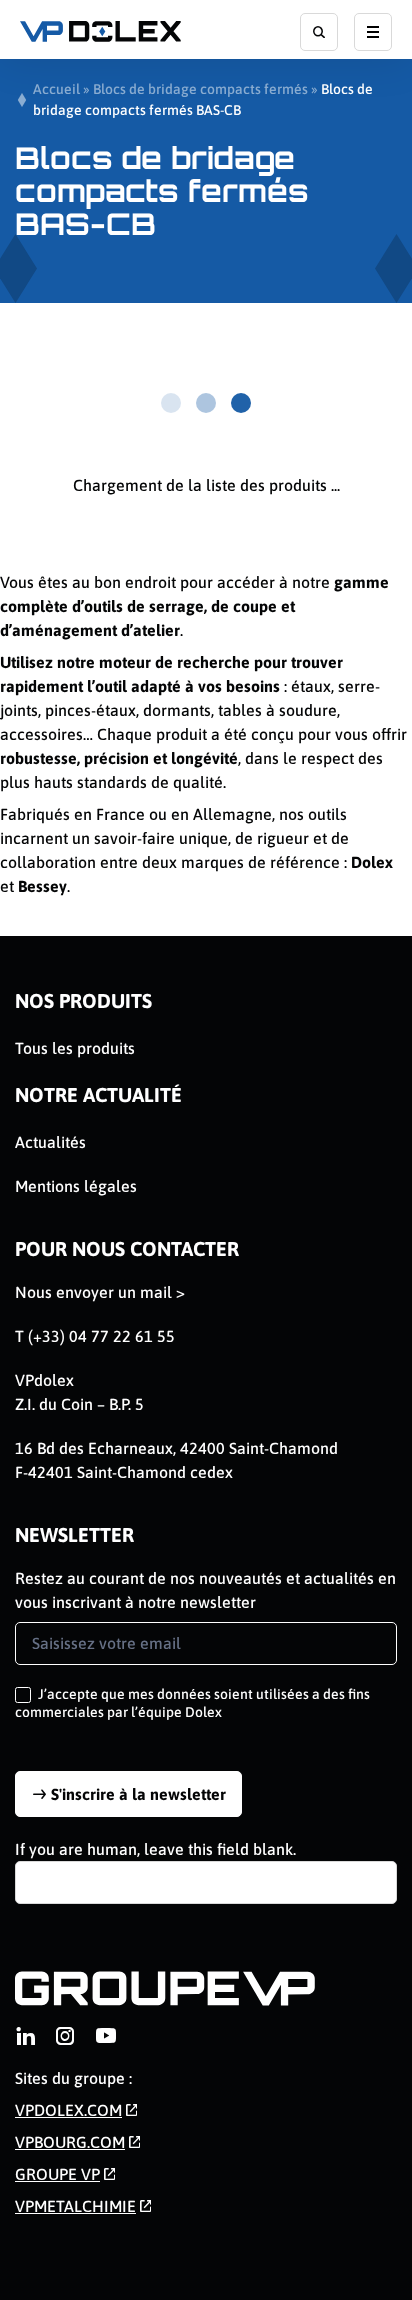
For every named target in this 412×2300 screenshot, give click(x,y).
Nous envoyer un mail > (100, 1292)
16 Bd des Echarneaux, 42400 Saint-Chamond (176, 1448)
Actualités (50, 1142)
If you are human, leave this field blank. (155, 1849)
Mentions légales (76, 1186)
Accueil (56, 89)
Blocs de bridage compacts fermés (200, 89)
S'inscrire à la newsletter (138, 1794)
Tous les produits (75, 1048)
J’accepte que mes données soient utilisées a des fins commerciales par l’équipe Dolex (192, 1703)
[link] (25, 2036)
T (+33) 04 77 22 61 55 (95, 1336)
